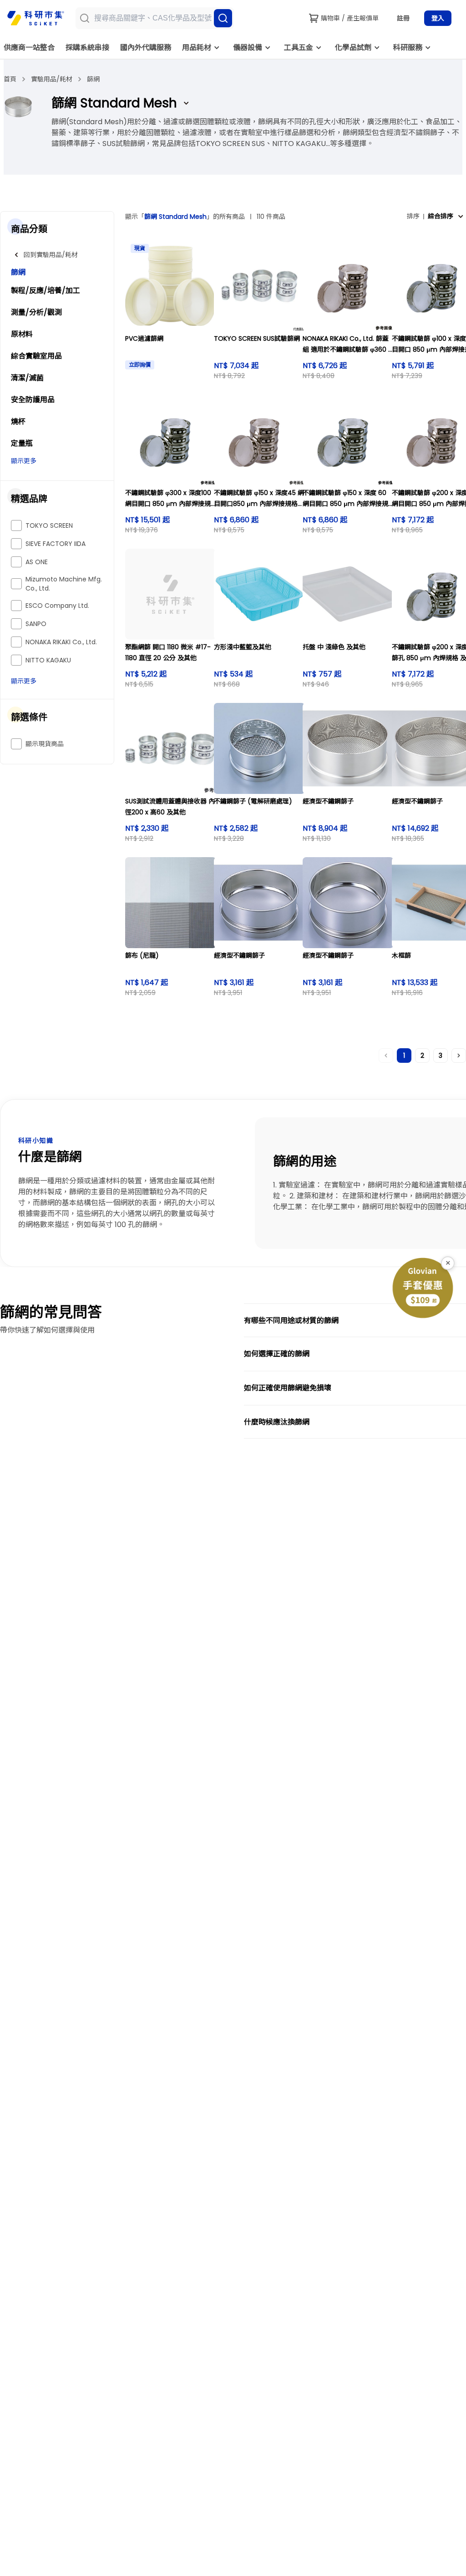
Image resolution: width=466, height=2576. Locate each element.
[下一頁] (459, 1056)
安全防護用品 (33, 400)
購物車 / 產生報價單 (350, 18)
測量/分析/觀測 (36, 312)
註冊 (403, 18)
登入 (438, 18)
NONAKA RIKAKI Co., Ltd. (61, 642)
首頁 (10, 79)
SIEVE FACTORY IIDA (56, 544)
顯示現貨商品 (45, 744)
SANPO (36, 624)
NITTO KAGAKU (48, 660)
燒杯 (18, 422)
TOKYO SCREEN (49, 525)
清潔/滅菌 (27, 378)
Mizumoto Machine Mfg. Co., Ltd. (64, 584)
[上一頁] (386, 1056)
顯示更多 (24, 461)
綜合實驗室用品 (36, 356)
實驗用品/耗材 (52, 79)
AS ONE (37, 562)
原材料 (22, 334)
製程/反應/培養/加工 (46, 290)
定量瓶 (22, 443)
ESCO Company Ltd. (57, 606)
